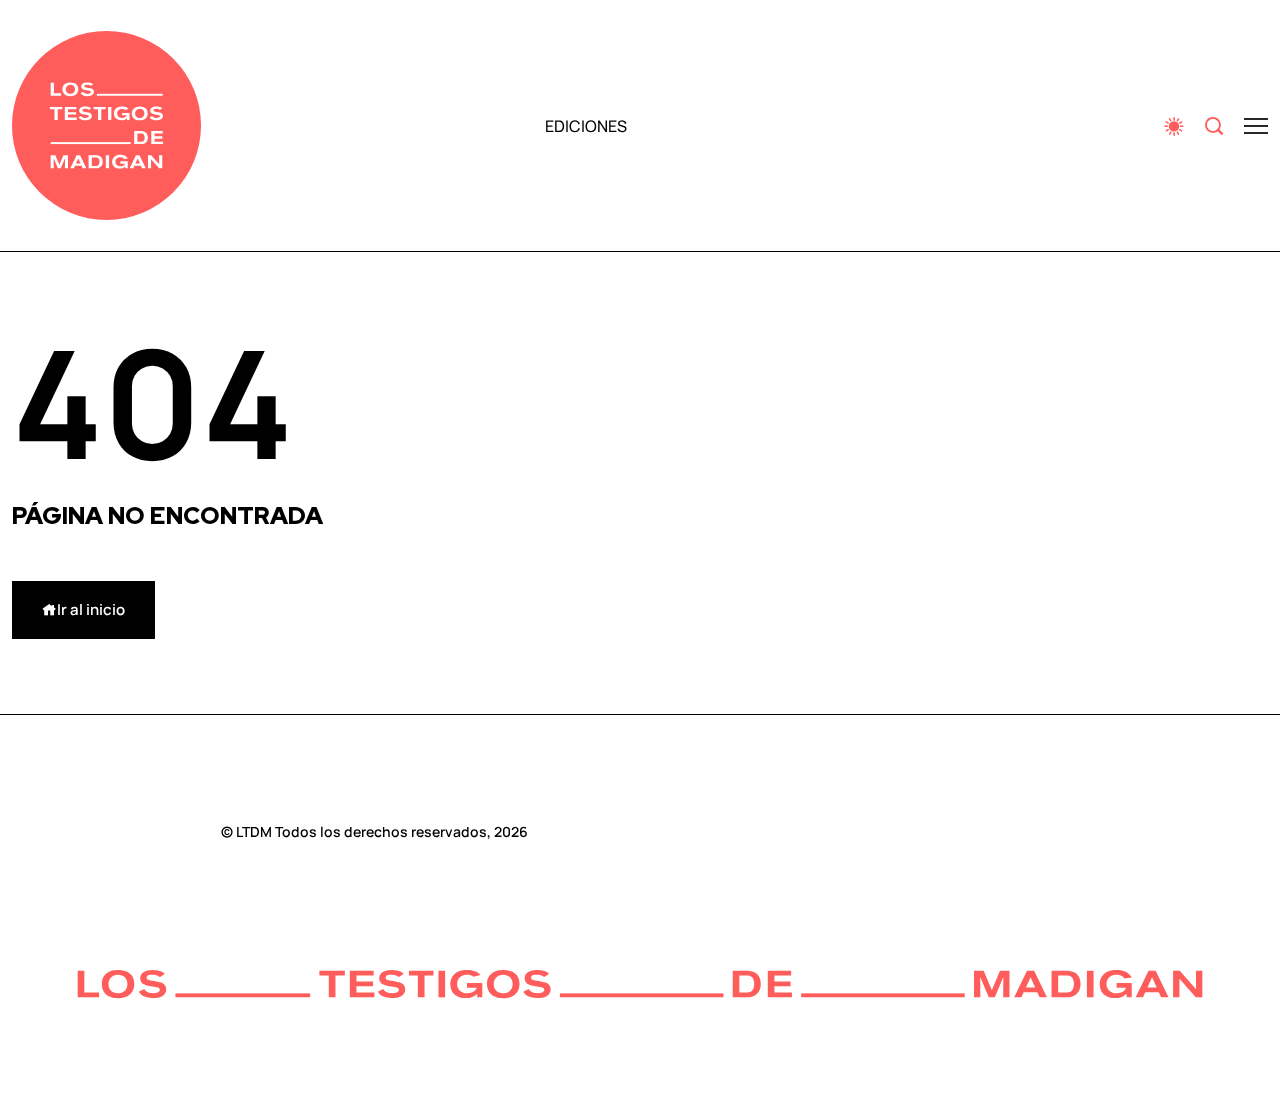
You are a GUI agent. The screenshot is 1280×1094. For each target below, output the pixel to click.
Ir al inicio (91, 609)
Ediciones (586, 126)
